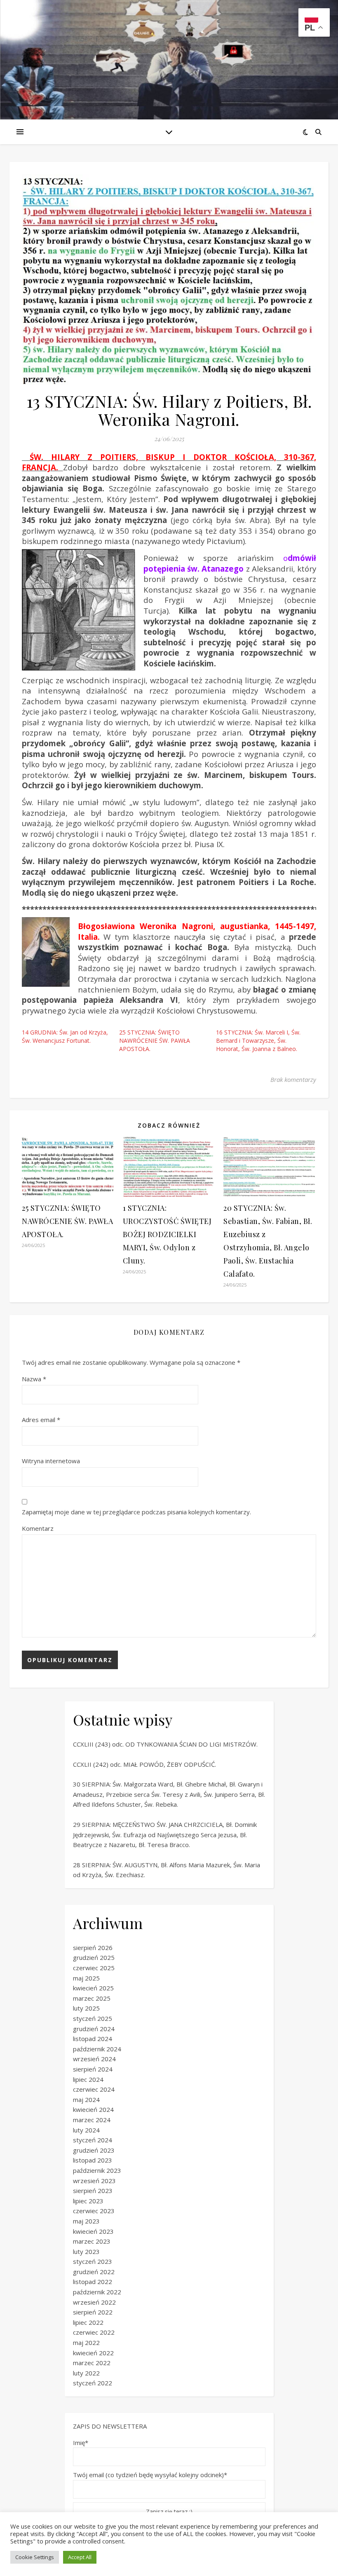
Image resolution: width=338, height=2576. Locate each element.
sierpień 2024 (93, 2069)
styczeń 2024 (93, 2140)
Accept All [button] (80, 2557)
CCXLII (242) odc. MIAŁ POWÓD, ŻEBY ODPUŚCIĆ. (144, 1764)
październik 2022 (97, 2292)
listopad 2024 (93, 2039)
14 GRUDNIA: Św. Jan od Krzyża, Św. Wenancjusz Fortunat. (65, 1036)
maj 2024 (86, 2100)
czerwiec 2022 (94, 2332)
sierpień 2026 (93, 1948)
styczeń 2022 (93, 2383)
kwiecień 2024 (93, 2109)
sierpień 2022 (93, 2312)
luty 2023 (86, 2251)
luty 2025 (86, 2008)
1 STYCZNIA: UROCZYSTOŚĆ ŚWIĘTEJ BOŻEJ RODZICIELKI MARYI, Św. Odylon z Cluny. (167, 1234)
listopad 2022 (93, 2282)
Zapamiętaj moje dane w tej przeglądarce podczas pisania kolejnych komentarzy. (136, 1512)
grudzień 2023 (94, 2150)
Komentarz (38, 1528)
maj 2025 (86, 1978)
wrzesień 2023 (94, 2181)
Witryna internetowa (51, 1461)
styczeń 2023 (93, 2261)
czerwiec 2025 (94, 1968)
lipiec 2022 (88, 2322)
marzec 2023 (92, 2241)
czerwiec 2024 (94, 2089)
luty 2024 (86, 2130)
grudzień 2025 (94, 1957)
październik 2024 (97, 2049)
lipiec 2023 (88, 2201)
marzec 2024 (92, 2120)
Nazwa (34, 1379)
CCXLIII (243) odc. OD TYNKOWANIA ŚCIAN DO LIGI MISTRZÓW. (165, 1744)
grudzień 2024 (94, 2029)
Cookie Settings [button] (35, 2557)
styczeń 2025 (93, 2018)
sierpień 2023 (93, 2191)
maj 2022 (86, 2342)
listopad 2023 (93, 2160)
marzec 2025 (92, 1998)
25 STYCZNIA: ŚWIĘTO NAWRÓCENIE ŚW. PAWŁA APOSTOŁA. (155, 1040)
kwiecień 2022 (93, 2353)
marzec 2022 (92, 2363)
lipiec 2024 (88, 2079)
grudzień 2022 (94, 2272)
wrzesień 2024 (94, 2059)
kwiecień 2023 (93, 2231)
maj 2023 (86, 2221)
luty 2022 (86, 2373)
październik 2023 (97, 2170)
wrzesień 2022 (94, 2302)
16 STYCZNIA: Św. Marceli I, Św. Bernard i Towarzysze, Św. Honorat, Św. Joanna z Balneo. (258, 1040)
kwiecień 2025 (93, 1988)
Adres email (41, 1420)
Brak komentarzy (293, 1079)
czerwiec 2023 (94, 2211)
